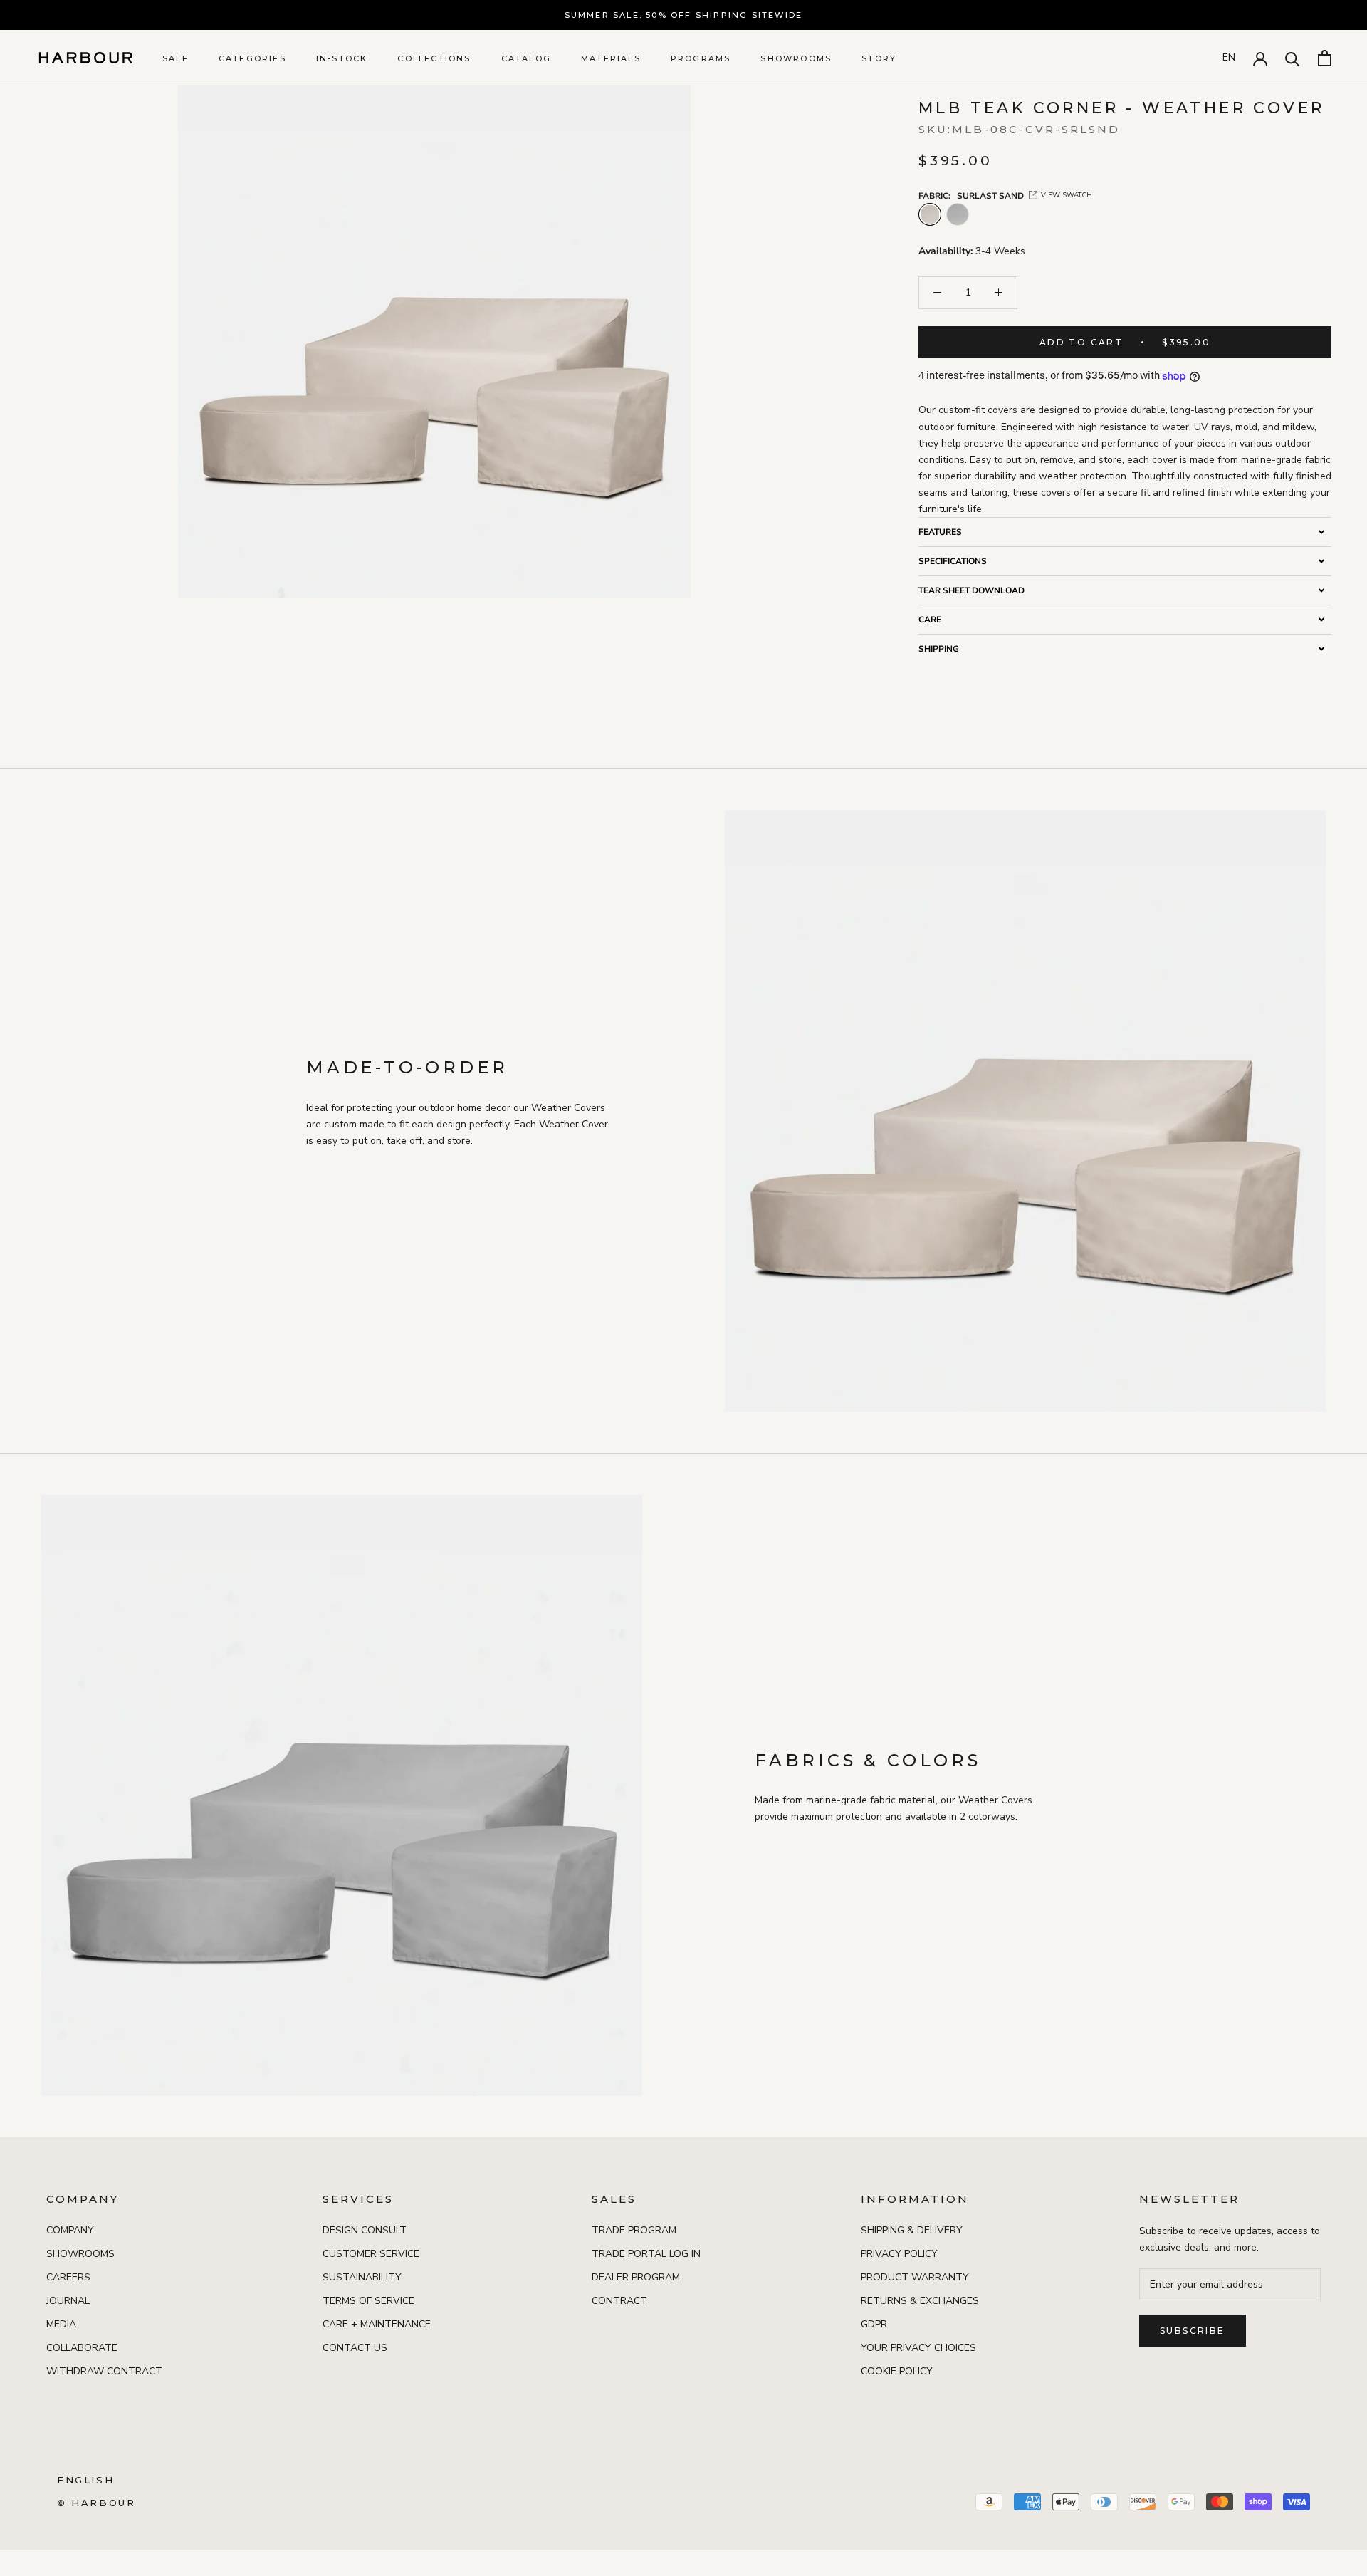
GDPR (874, 2324)
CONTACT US (355, 2348)
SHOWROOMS (796, 58)
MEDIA (61, 2324)
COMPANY (70, 2230)
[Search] (1293, 58)
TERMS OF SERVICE (368, 2301)
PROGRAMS (701, 58)
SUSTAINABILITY (362, 2277)
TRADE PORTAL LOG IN (646, 2254)
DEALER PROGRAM (636, 2277)
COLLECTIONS (434, 58)
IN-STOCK (342, 58)
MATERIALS (611, 58)
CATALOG (526, 58)
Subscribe (1193, 2331)
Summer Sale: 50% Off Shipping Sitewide (684, 15)
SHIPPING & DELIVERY (912, 2230)
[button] (1125, 532)
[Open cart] (1325, 58)
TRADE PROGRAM (634, 2230)
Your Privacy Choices (918, 2348)
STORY (879, 58)
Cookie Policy (897, 2371)
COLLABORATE (82, 2348)
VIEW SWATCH (1067, 195)
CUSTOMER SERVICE (371, 2254)
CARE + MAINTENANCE (377, 2324)
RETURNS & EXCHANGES (920, 2301)
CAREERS (68, 2277)
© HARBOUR (96, 2503)
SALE (176, 58)
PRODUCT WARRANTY (915, 2277)
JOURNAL (68, 2301)
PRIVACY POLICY (899, 2254)
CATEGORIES (252, 58)
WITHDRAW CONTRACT (104, 2371)
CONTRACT (619, 2301)
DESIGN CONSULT (365, 2230)
